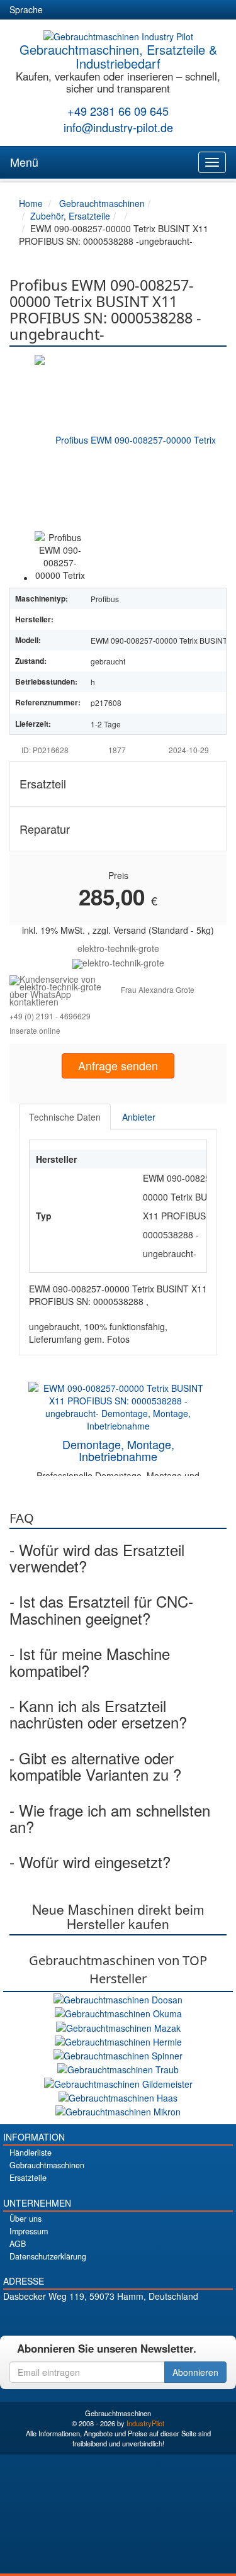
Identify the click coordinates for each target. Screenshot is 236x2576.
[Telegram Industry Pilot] (118, 2318)
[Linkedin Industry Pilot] (140, 2318)
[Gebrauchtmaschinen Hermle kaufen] (118, 2041)
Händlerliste (31, 2153)
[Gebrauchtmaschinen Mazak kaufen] (118, 2026)
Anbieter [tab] (139, 1117)
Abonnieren (195, 2372)
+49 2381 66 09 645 (118, 111)
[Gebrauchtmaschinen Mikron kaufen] (118, 2110)
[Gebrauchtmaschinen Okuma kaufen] (118, 2012)
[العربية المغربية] (128, 10)
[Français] (151, 10)
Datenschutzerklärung (48, 2256)
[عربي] (174, 10)
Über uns (25, 2219)
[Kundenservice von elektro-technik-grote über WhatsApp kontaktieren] (65, 988)
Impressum (29, 2231)
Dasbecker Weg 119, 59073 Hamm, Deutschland (101, 2296)
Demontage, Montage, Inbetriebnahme (118, 1450)
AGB (18, 2244)
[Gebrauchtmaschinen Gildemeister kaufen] (118, 2082)
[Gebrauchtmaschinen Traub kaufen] (118, 2068)
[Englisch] (83, 10)
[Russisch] (106, 10)
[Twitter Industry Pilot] (96, 2318)
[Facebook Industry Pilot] (74, 2318)
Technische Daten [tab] (65, 1117)
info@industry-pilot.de (118, 127)
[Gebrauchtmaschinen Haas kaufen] (118, 2097)
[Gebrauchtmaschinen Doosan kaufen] (118, 1998)
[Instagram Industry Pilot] (162, 2318)
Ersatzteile (28, 2178)
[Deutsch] (60, 10)
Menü (24, 162)
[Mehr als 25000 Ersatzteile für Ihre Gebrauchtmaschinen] (118, 962)
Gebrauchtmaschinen (47, 2165)
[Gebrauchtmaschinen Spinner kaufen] (118, 2054)
